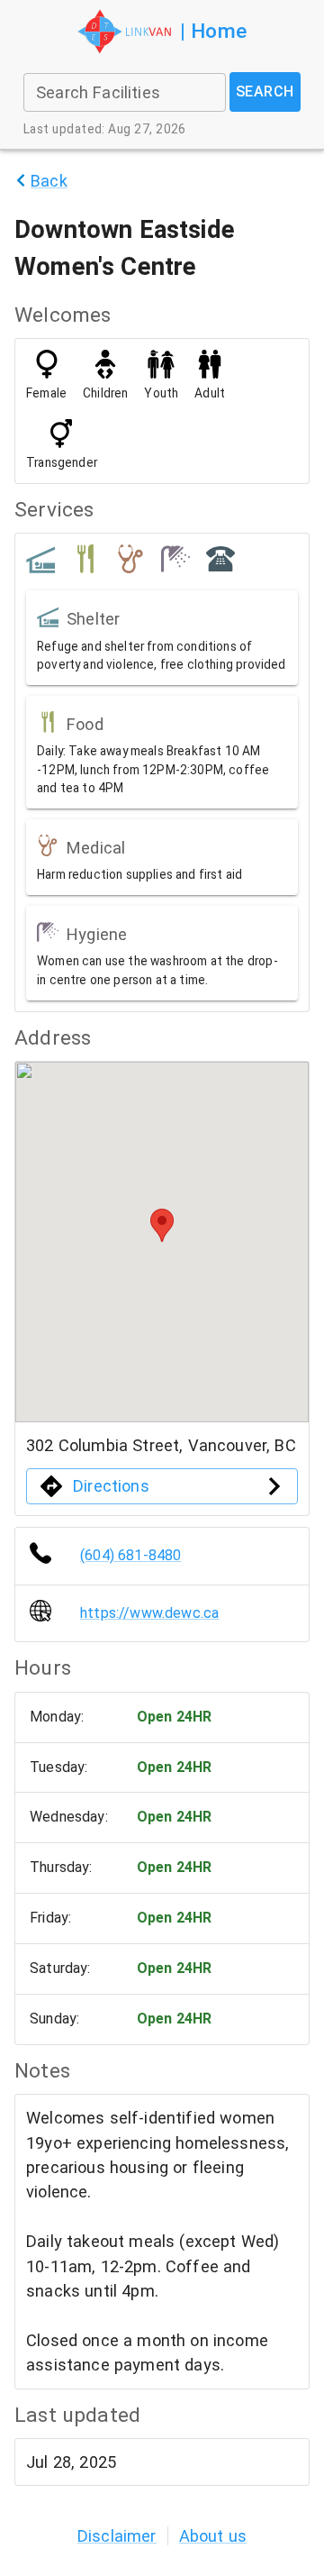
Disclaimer (117, 2536)
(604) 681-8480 (130, 1555)
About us (213, 2536)
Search (265, 91)
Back (49, 181)
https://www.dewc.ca (149, 1613)
